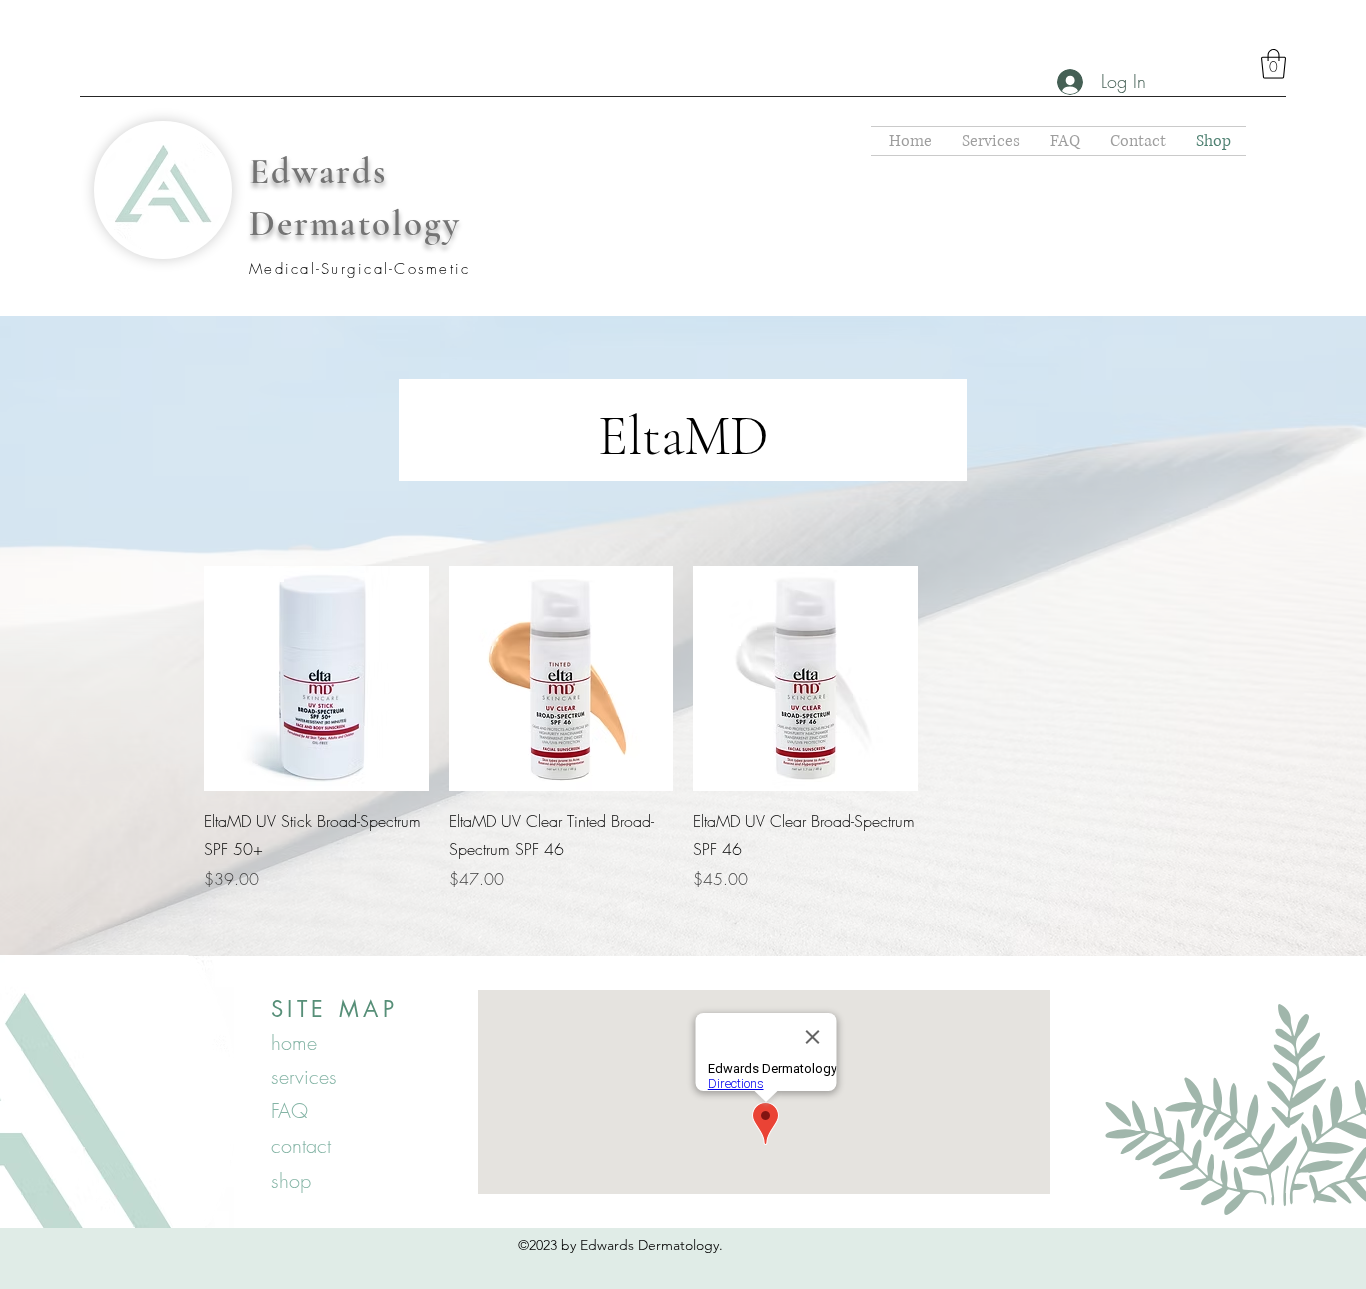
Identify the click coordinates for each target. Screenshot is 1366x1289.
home (294, 1042)
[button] (1273, 64)
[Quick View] (316, 678)
